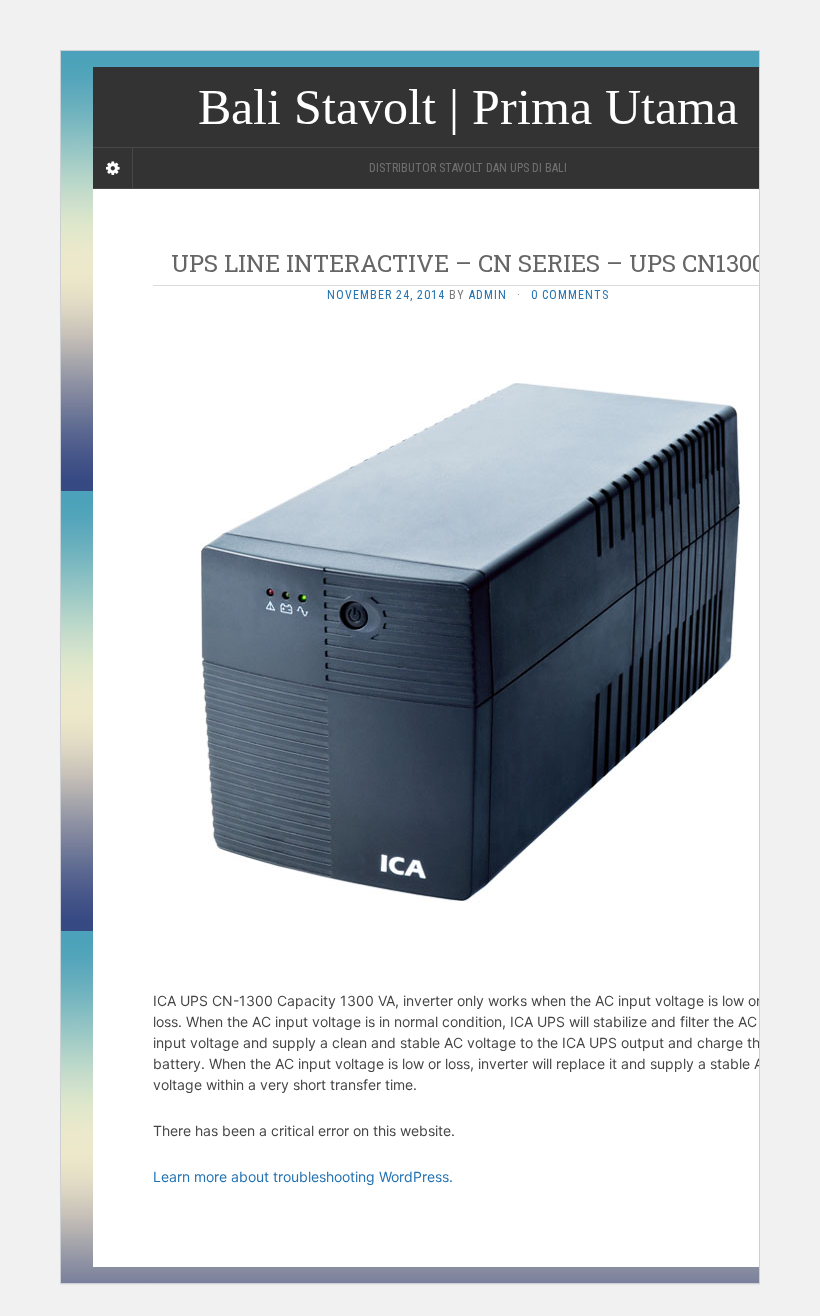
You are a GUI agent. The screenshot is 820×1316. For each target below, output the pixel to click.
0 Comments (570, 295)
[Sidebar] (113, 168)
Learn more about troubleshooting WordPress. (303, 1176)
